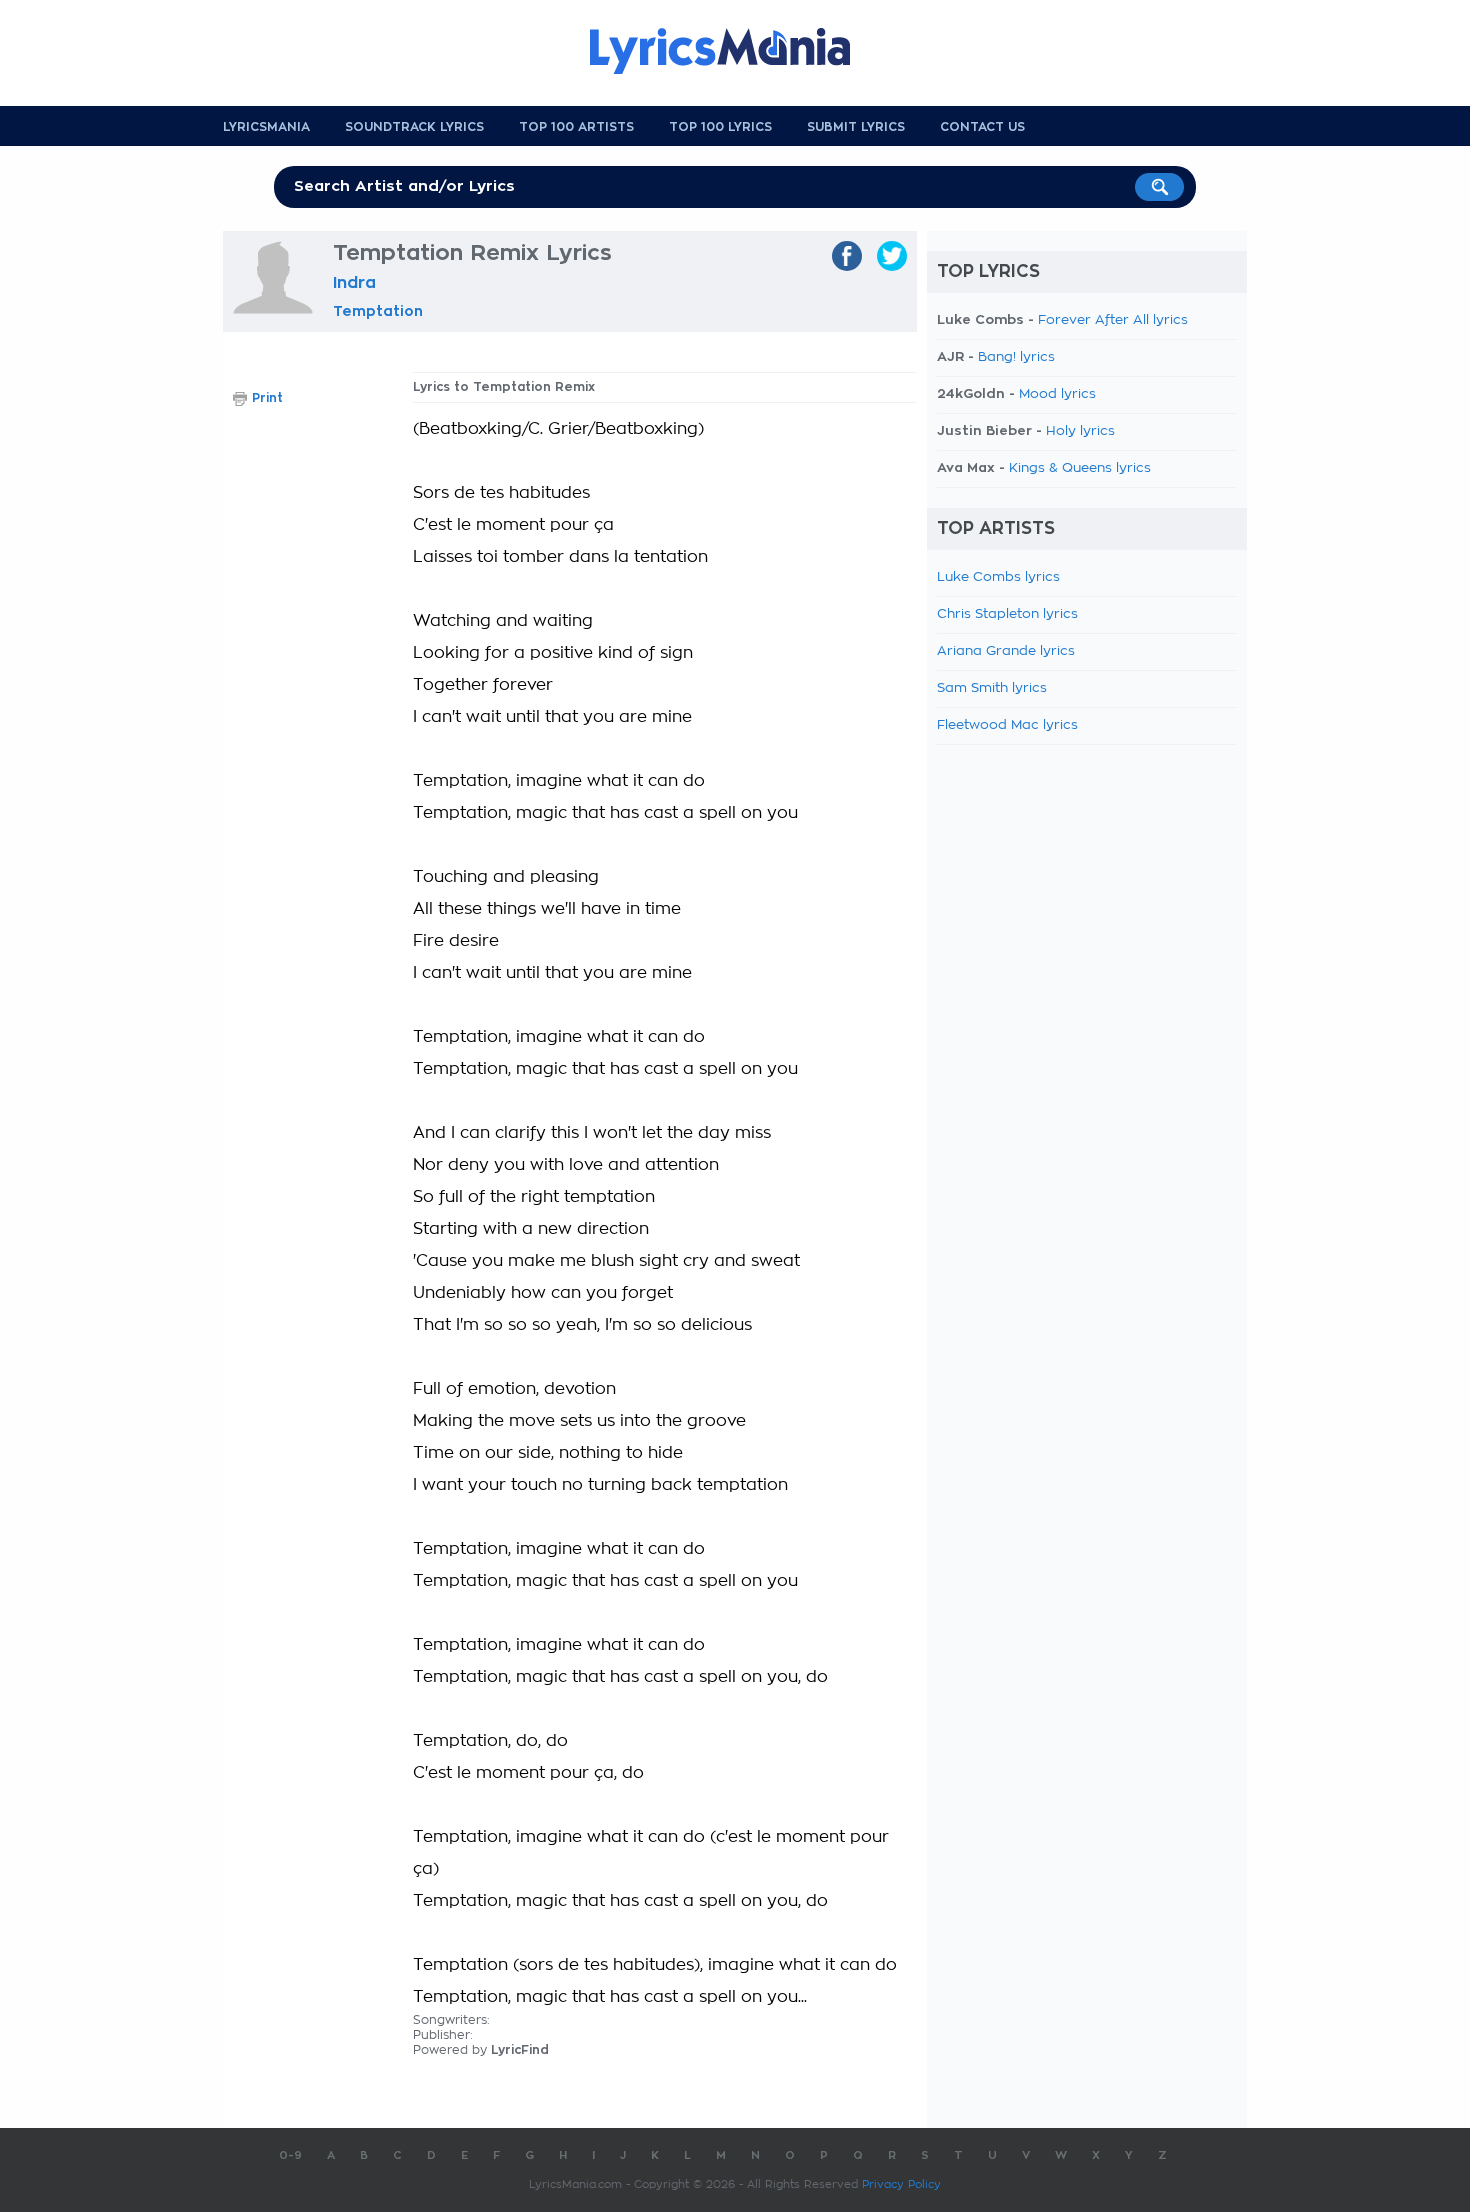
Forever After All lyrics (1113, 320)
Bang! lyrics (1016, 357)
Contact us (982, 127)
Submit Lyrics (856, 127)
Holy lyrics (1080, 431)
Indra (354, 283)
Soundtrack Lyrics (414, 127)
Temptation (378, 311)
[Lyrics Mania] (735, 51)
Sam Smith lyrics (992, 688)
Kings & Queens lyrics (1080, 468)
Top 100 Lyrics (720, 127)
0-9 (290, 2155)
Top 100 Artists (576, 127)
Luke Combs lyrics (998, 577)
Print (267, 398)
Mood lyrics (1057, 394)
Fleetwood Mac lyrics (1007, 725)
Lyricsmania (266, 127)
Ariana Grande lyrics (1006, 651)
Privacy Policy (901, 2184)
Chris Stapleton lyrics (1007, 614)
